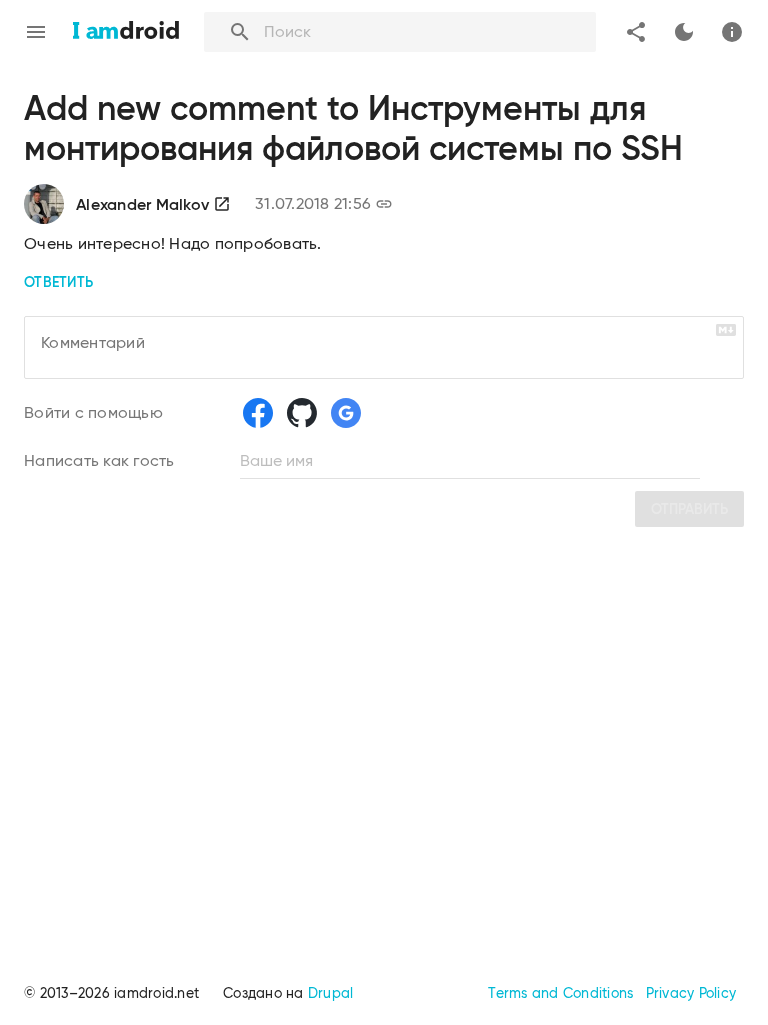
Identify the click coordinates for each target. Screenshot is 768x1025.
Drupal (331, 993)
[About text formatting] (726, 330)
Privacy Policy (691, 993)
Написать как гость (99, 460)
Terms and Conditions (560, 993)
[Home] (126, 32)
